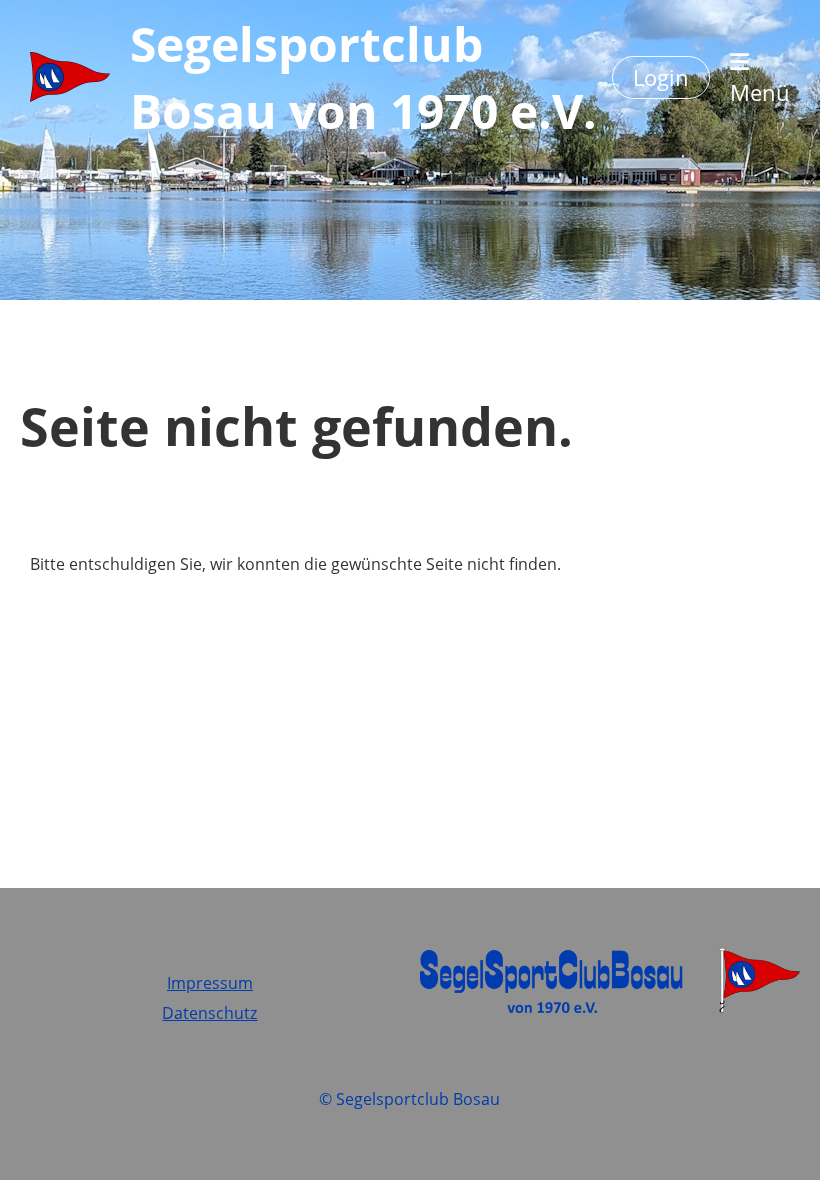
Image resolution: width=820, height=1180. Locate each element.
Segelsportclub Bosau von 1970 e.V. (363, 77)
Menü (760, 92)
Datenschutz (209, 1013)
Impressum (210, 983)
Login (661, 77)
